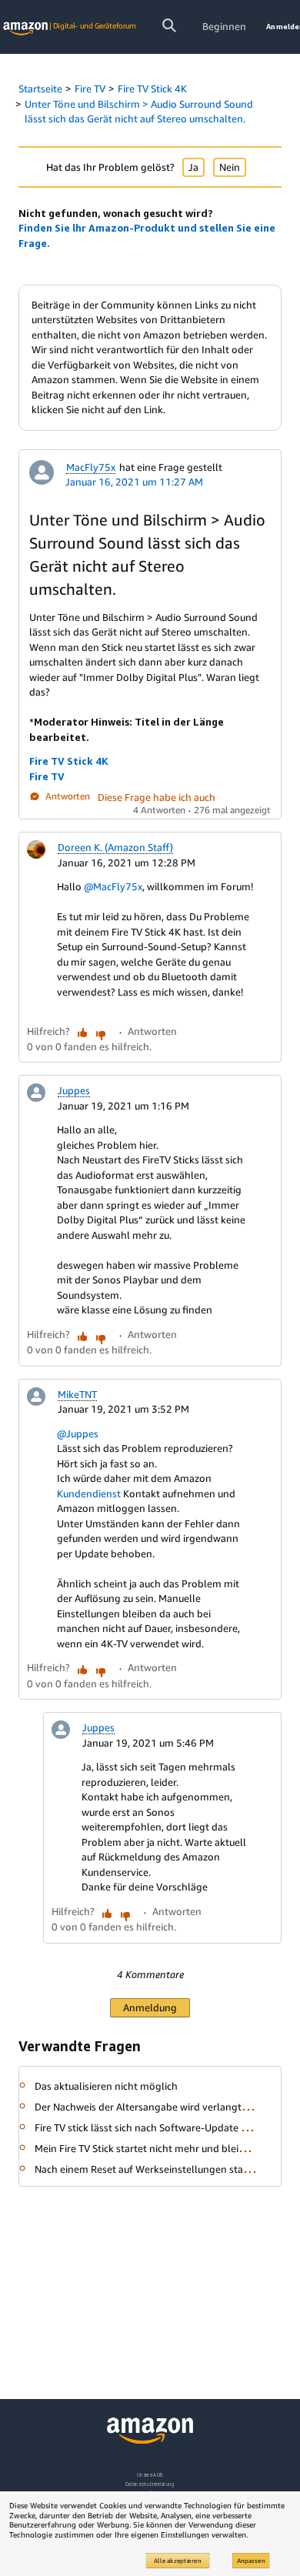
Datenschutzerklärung (150, 2484)
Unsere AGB (150, 2475)
